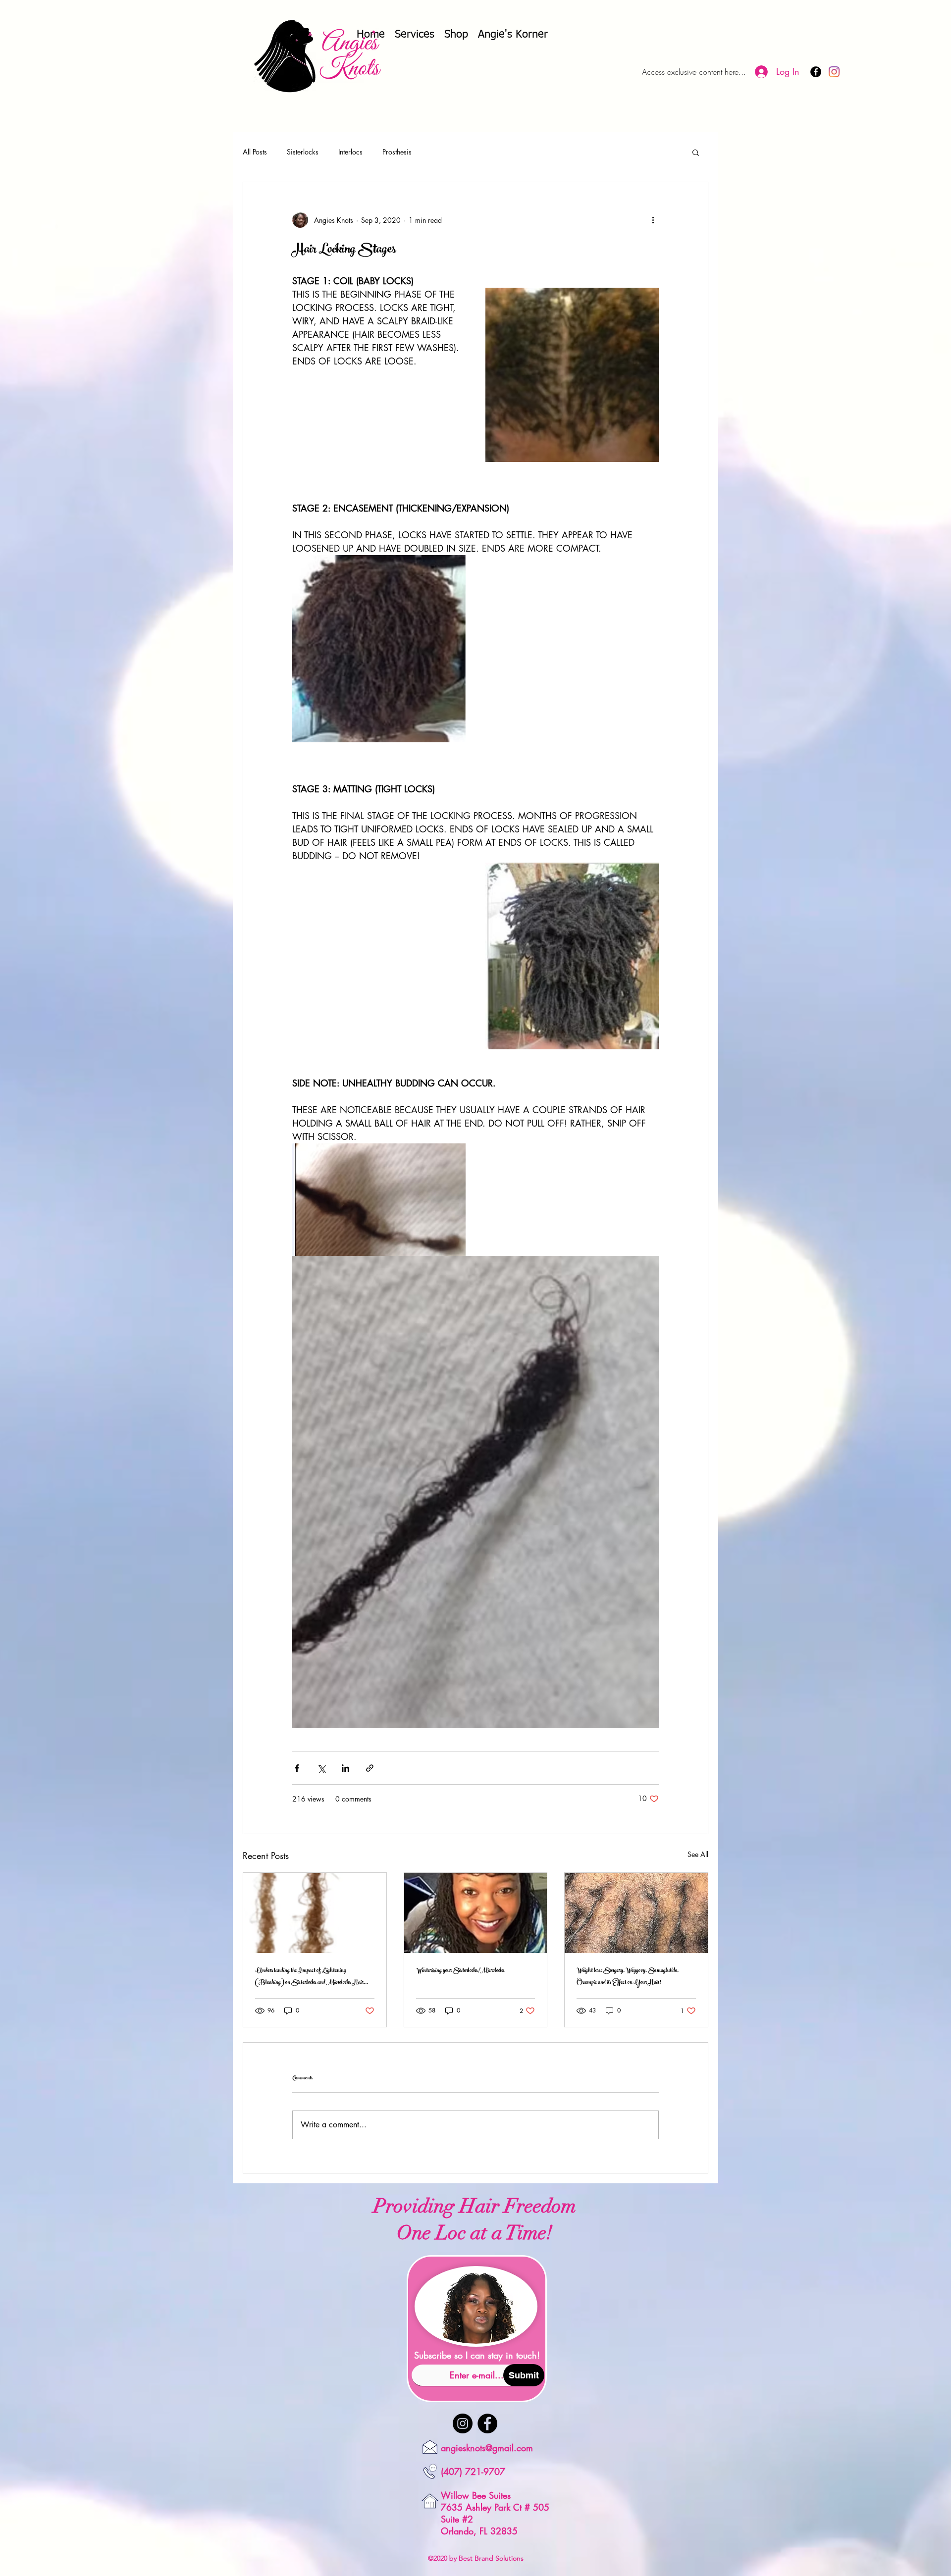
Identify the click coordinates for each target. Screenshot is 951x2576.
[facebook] (816, 72)
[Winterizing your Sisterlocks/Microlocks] (476, 1913)
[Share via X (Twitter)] (321, 1768)
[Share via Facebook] (297, 1768)
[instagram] (834, 72)
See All (698, 1854)
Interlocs (350, 152)
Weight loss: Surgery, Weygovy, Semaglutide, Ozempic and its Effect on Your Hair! (628, 1977)
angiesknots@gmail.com (487, 2448)
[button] (696, 152)
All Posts (255, 152)
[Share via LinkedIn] (345, 1768)
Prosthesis (397, 152)
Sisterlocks (303, 152)
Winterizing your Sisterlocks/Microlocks (460, 1971)
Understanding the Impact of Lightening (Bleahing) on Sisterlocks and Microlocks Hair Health (309, 1977)
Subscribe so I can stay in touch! (477, 2355)
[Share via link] (370, 1768)
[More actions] (653, 220)
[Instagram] (463, 2423)
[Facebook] (487, 2423)
